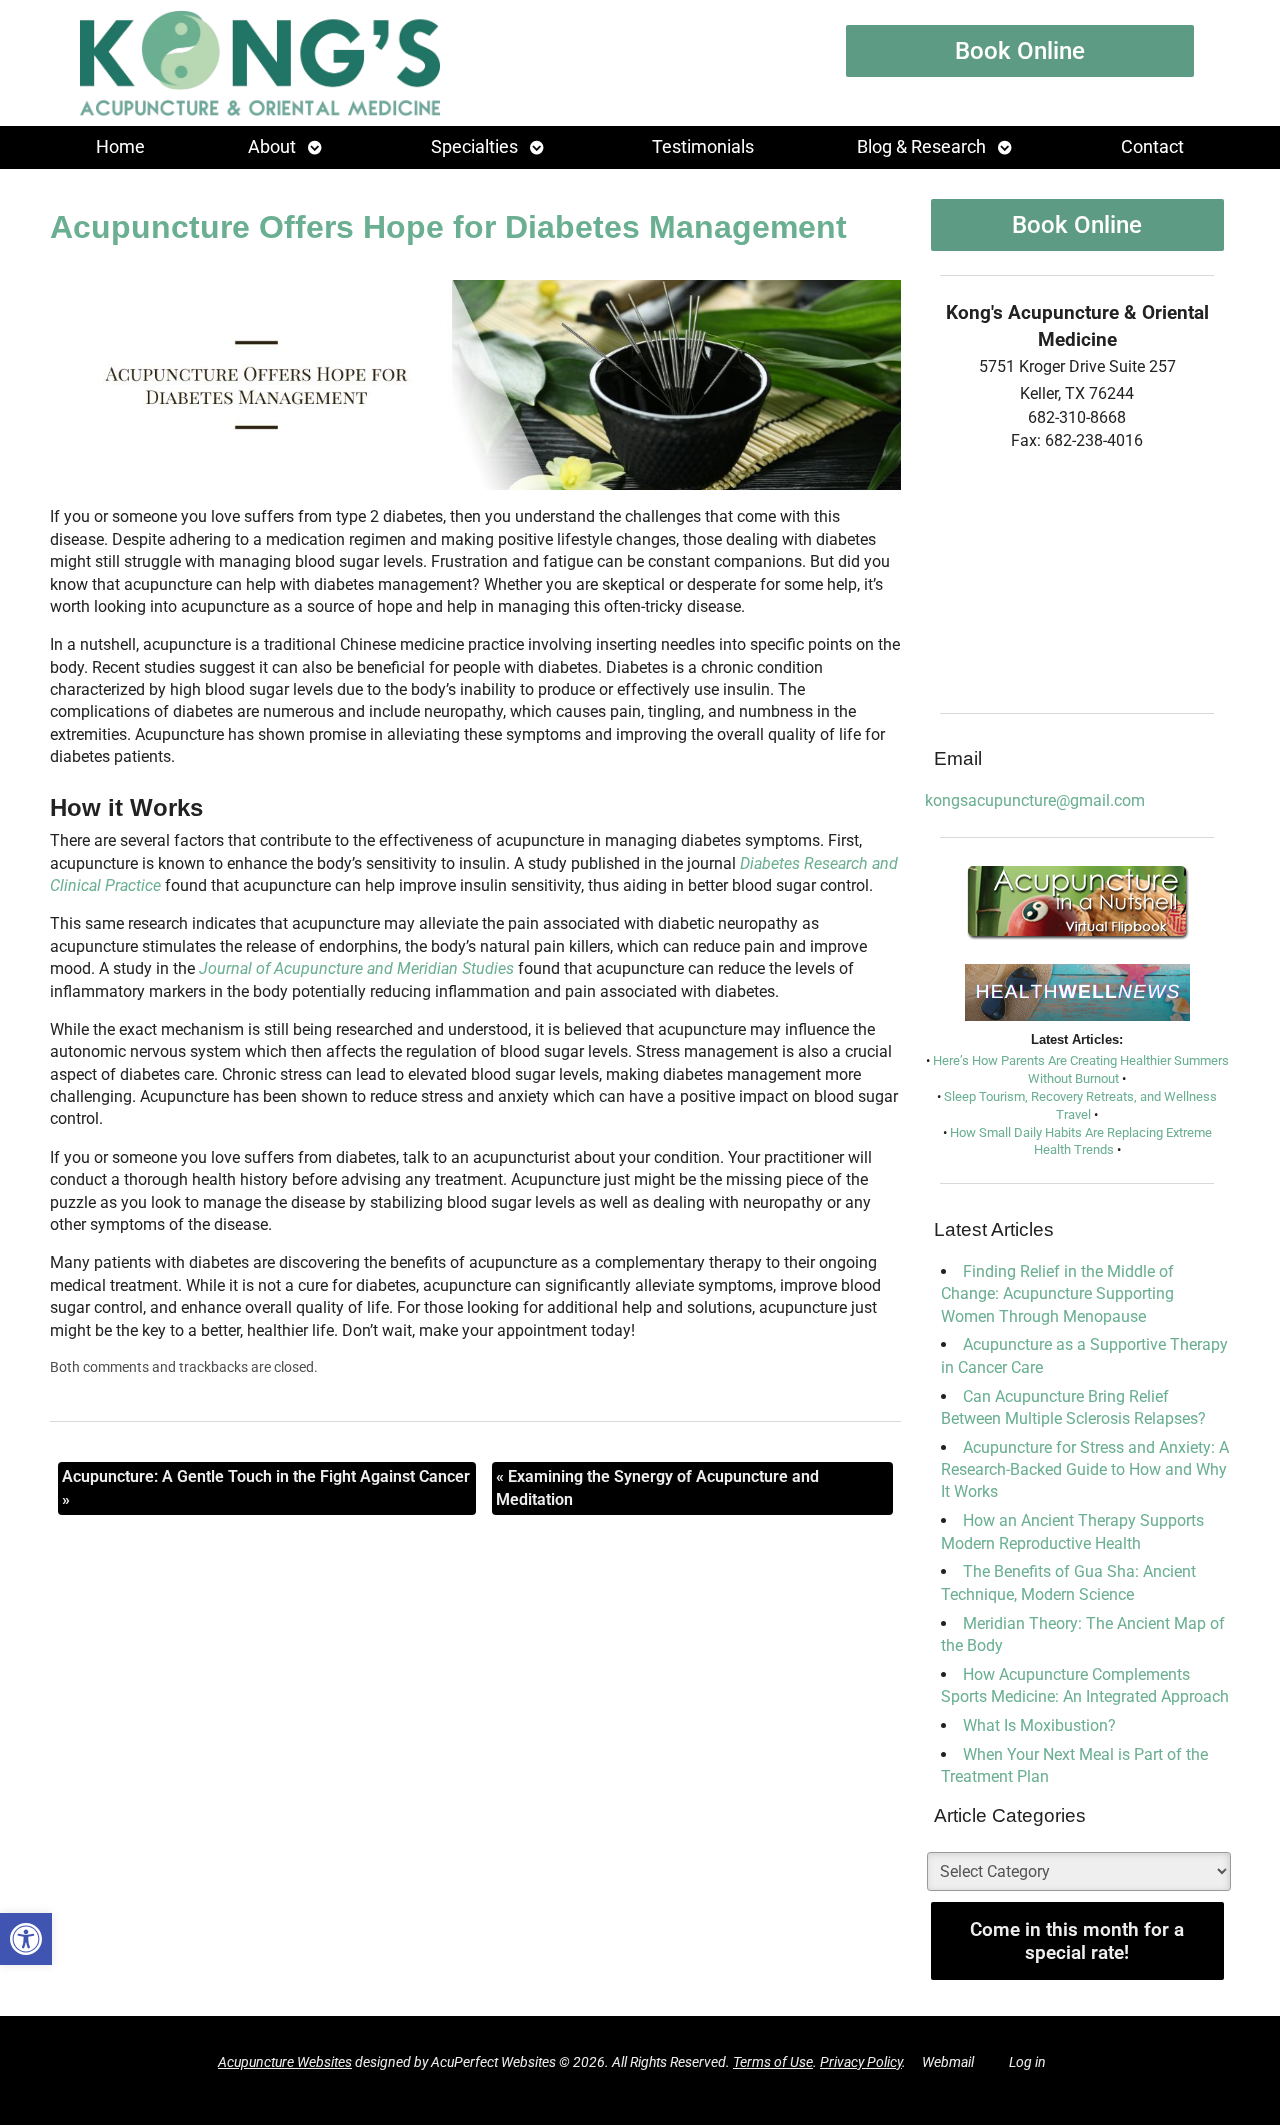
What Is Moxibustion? (1039, 1725)
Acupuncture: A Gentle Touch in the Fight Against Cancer (266, 1487)
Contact (1152, 147)
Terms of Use (773, 2062)
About (272, 147)
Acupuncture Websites (285, 2062)
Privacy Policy (861, 2062)
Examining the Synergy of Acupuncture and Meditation (657, 1487)
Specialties (474, 147)
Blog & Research (921, 147)
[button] (26, 1939)
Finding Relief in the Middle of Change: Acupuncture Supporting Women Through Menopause (1057, 1294)
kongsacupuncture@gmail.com (1035, 800)
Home (120, 147)
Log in (1027, 2062)
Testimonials (703, 147)
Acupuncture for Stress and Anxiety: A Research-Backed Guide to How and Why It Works (1085, 1470)
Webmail (948, 2062)
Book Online (1020, 51)
